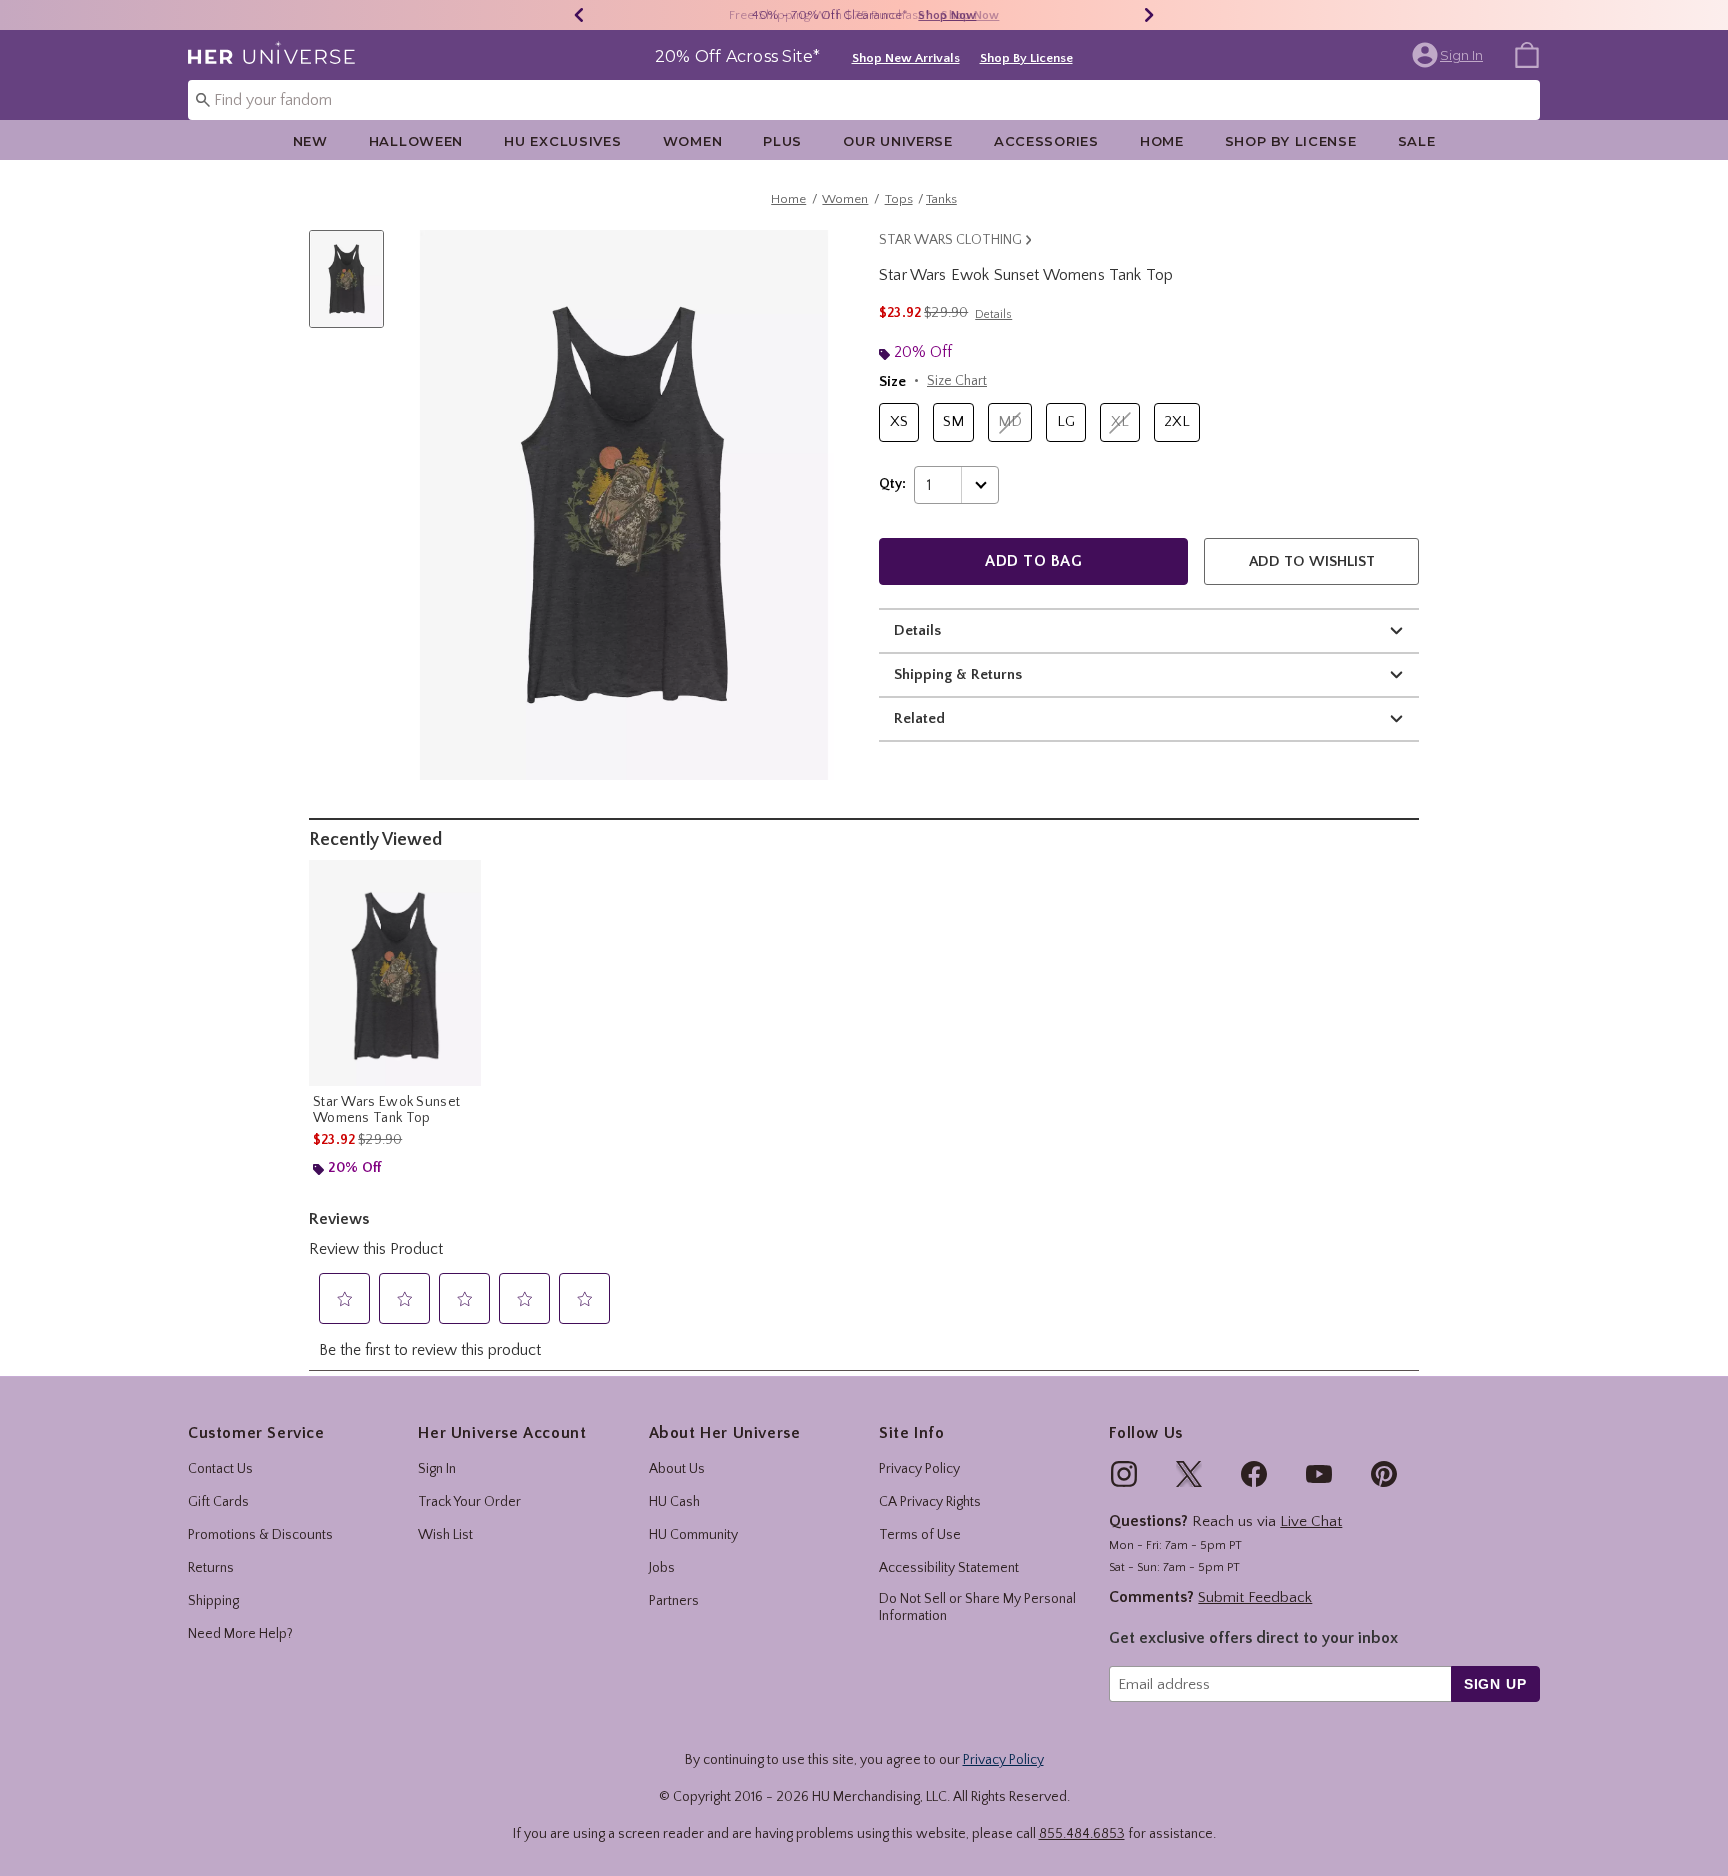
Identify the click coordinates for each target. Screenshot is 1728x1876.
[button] (1449, 55)
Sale (1417, 141)
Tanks (941, 199)
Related (919, 718)
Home (1162, 141)
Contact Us (220, 1469)
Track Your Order (469, 1502)
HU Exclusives (562, 141)
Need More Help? (240, 1634)
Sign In (437, 1469)
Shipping (213, 1601)
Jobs (662, 1568)
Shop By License (1026, 58)
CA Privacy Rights (930, 1502)
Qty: (892, 484)
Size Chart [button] (957, 381)
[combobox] (864, 100)
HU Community (693, 1535)
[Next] (1149, 15)
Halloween (416, 141)
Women (693, 141)
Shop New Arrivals (906, 58)
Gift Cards (218, 1502)
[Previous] (579, 15)
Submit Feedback (1255, 1597)
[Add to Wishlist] (461, 880)
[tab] (354, 289)
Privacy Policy (919, 1469)
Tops (899, 199)
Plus (782, 141)
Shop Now (947, 15)
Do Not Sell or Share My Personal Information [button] (977, 1607)
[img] (1124, 1474)
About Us (677, 1469)
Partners (674, 1601)
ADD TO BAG (1033, 561)
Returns (211, 1568)
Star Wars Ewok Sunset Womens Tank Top (386, 1110)
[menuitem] (1527, 54)
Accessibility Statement (949, 1568)
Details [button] (993, 314)
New (310, 141)
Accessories (1046, 141)
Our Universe (898, 141)
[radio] (899, 422)
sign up (1495, 1684)
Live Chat (1311, 1521)
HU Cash (674, 1502)
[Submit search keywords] (203, 99)
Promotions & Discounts (260, 1535)
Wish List (445, 1535)
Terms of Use (920, 1535)
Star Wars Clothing (950, 240)
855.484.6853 (1082, 1834)
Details (917, 630)
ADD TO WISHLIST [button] (1312, 561)
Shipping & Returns (958, 674)
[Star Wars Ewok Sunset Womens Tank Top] (395, 973)
